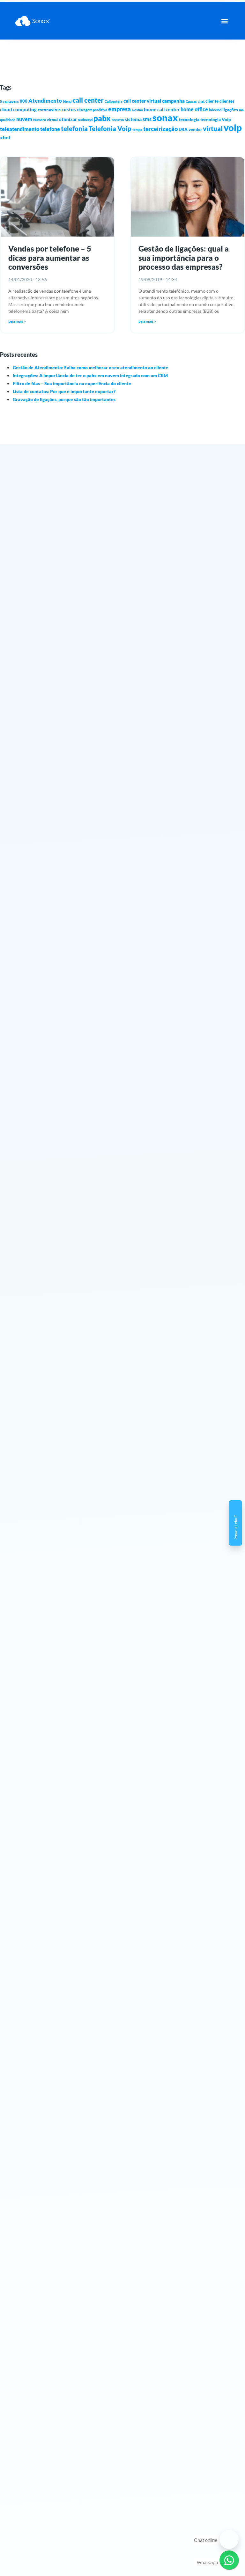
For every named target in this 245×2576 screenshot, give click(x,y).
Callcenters (114, 101)
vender (195, 129)
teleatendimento (20, 129)
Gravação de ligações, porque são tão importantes (64, 399)
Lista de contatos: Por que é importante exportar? (64, 391)
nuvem (24, 119)
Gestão (137, 110)
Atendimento (45, 101)
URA (183, 129)
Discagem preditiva (92, 110)
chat (201, 101)
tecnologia (189, 120)
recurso (118, 120)
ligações (230, 110)
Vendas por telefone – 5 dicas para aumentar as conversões (50, 258)
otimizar (68, 119)
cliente (212, 101)
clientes (227, 101)
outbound (85, 120)
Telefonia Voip (110, 129)
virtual (213, 128)
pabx (102, 118)
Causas (191, 101)
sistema (133, 119)
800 (24, 101)
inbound (215, 110)
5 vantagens (9, 101)
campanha (173, 101)
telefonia (74, 128)
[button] (224, 21)
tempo (137, 130)
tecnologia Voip (216, 120)
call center (88, 100)
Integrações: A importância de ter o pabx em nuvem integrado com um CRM (90, 375)
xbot (5, 137)
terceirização (160, 129)
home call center (162, 109)
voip (233, 127)
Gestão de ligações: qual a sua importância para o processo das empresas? (184, 258)
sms (147, 119)
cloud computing (18, 109)
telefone (50, 129)
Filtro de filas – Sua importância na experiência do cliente (72, 383)
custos (69, 109)
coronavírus (49, 110)
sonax (165, 118)
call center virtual (142, 101)
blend (67, 101)
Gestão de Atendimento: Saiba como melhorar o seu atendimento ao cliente (91, 367)
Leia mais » (17, 321)
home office (194, 109)
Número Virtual (45, 120)
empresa (119, 109)
